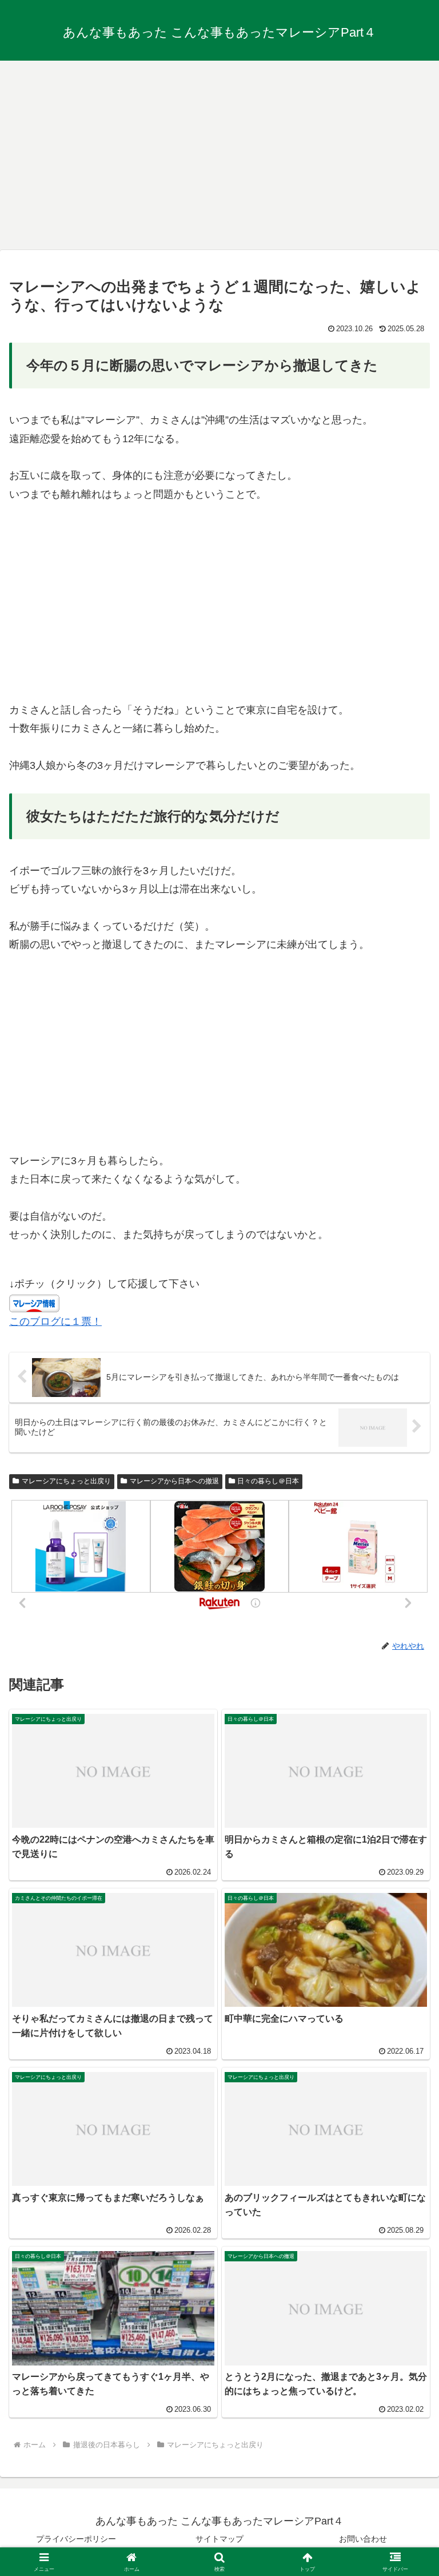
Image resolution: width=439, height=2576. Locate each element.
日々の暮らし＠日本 (268, 1481)
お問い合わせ (363, 2539)
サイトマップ (219, 2539)
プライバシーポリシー (76, 2539)
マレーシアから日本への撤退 (174, 1481)
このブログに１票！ (55, 1321)
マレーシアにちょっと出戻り (66, 1481)
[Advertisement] (219, 151)
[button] (406, 1876)
